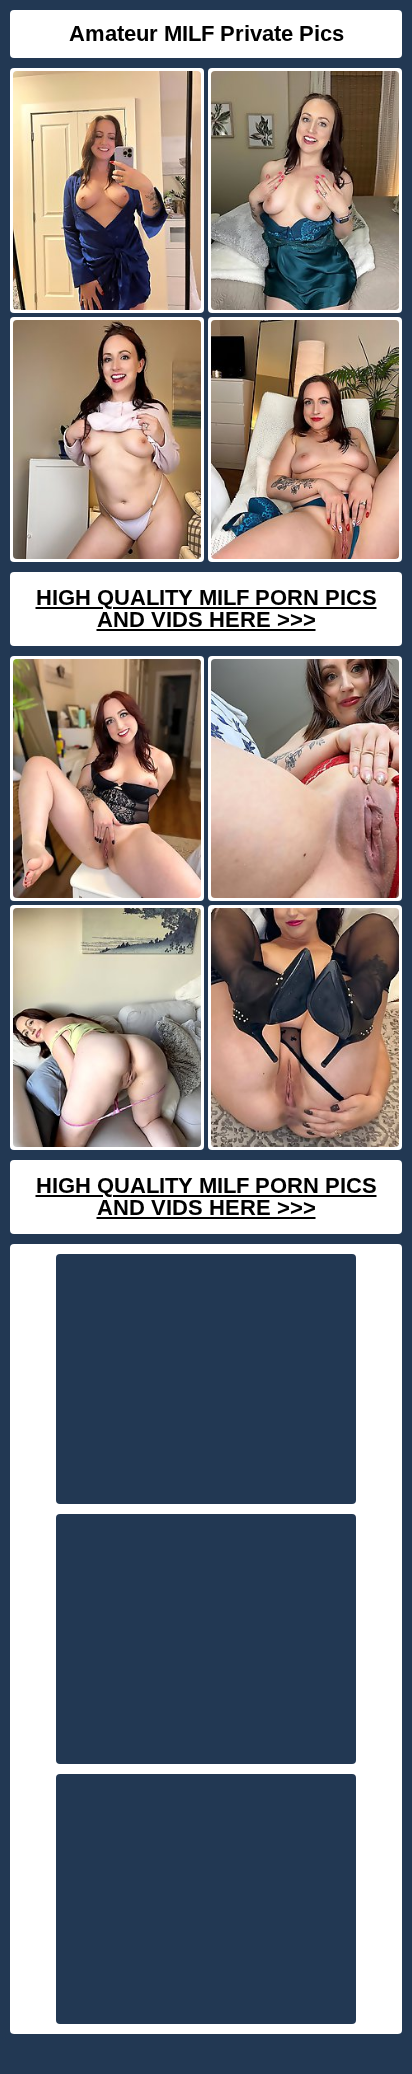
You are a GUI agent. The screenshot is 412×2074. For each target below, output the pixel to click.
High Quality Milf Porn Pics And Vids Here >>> (206, 608)
